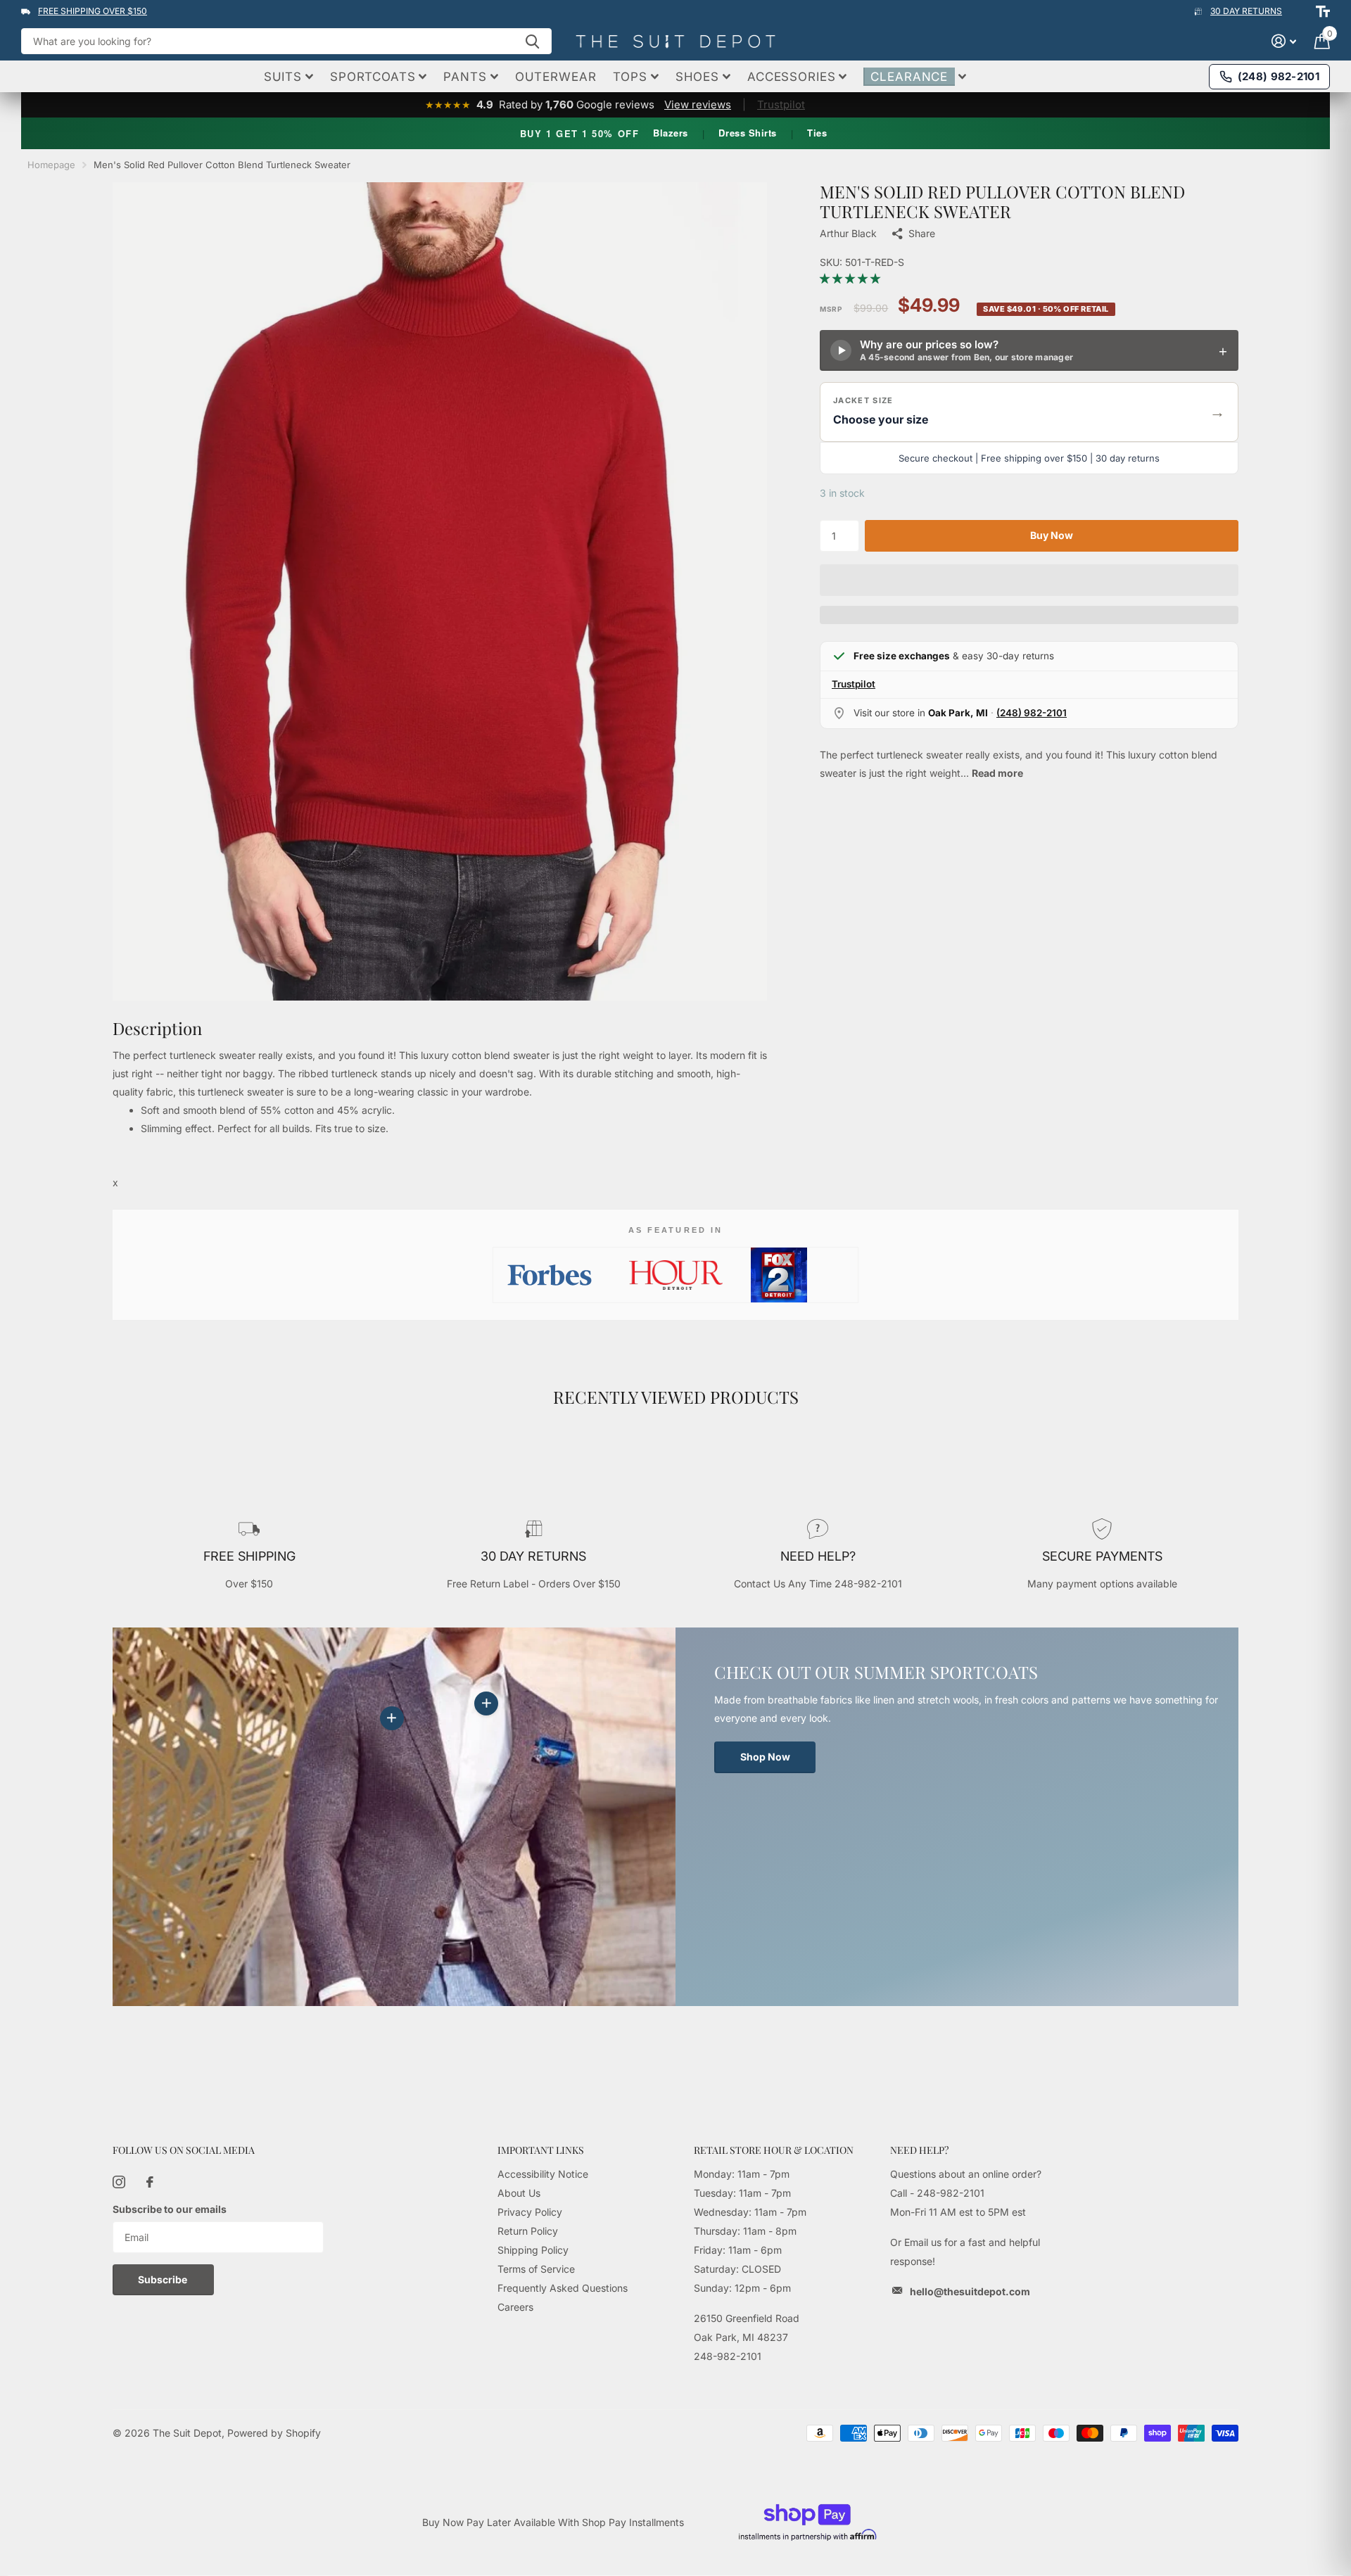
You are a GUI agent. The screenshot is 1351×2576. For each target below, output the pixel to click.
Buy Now (1052, 535)
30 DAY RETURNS (1246, 11)
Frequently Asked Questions (563, 2288)
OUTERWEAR (556, 77)
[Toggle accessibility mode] (1323, 11)
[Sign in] (1284, 41)
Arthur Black (848, 233)
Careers (515, 2307)
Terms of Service (536, 2269)
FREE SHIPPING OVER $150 (93, 11)
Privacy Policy (530, 2212)
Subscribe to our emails (170, 2209)
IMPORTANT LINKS (541, 2150)
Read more (997, 773)
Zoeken (532, 41)
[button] (851, 278)
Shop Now (765, 1757)
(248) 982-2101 (1032, 713)
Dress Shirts (747, 133)
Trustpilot (781, 104)
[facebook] (150, 2182)
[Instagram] (119, 2182)
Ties (817, 133)
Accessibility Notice (543, 2174)
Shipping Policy (533, 2250)
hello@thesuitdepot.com (970, 2291)
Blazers (671, 133)
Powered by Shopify (274, 2433)
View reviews (698, 104)
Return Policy (528, 2231)
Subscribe (164, 2279)
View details (486, 1703)
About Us (519, 2193)
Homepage (51, 165)
